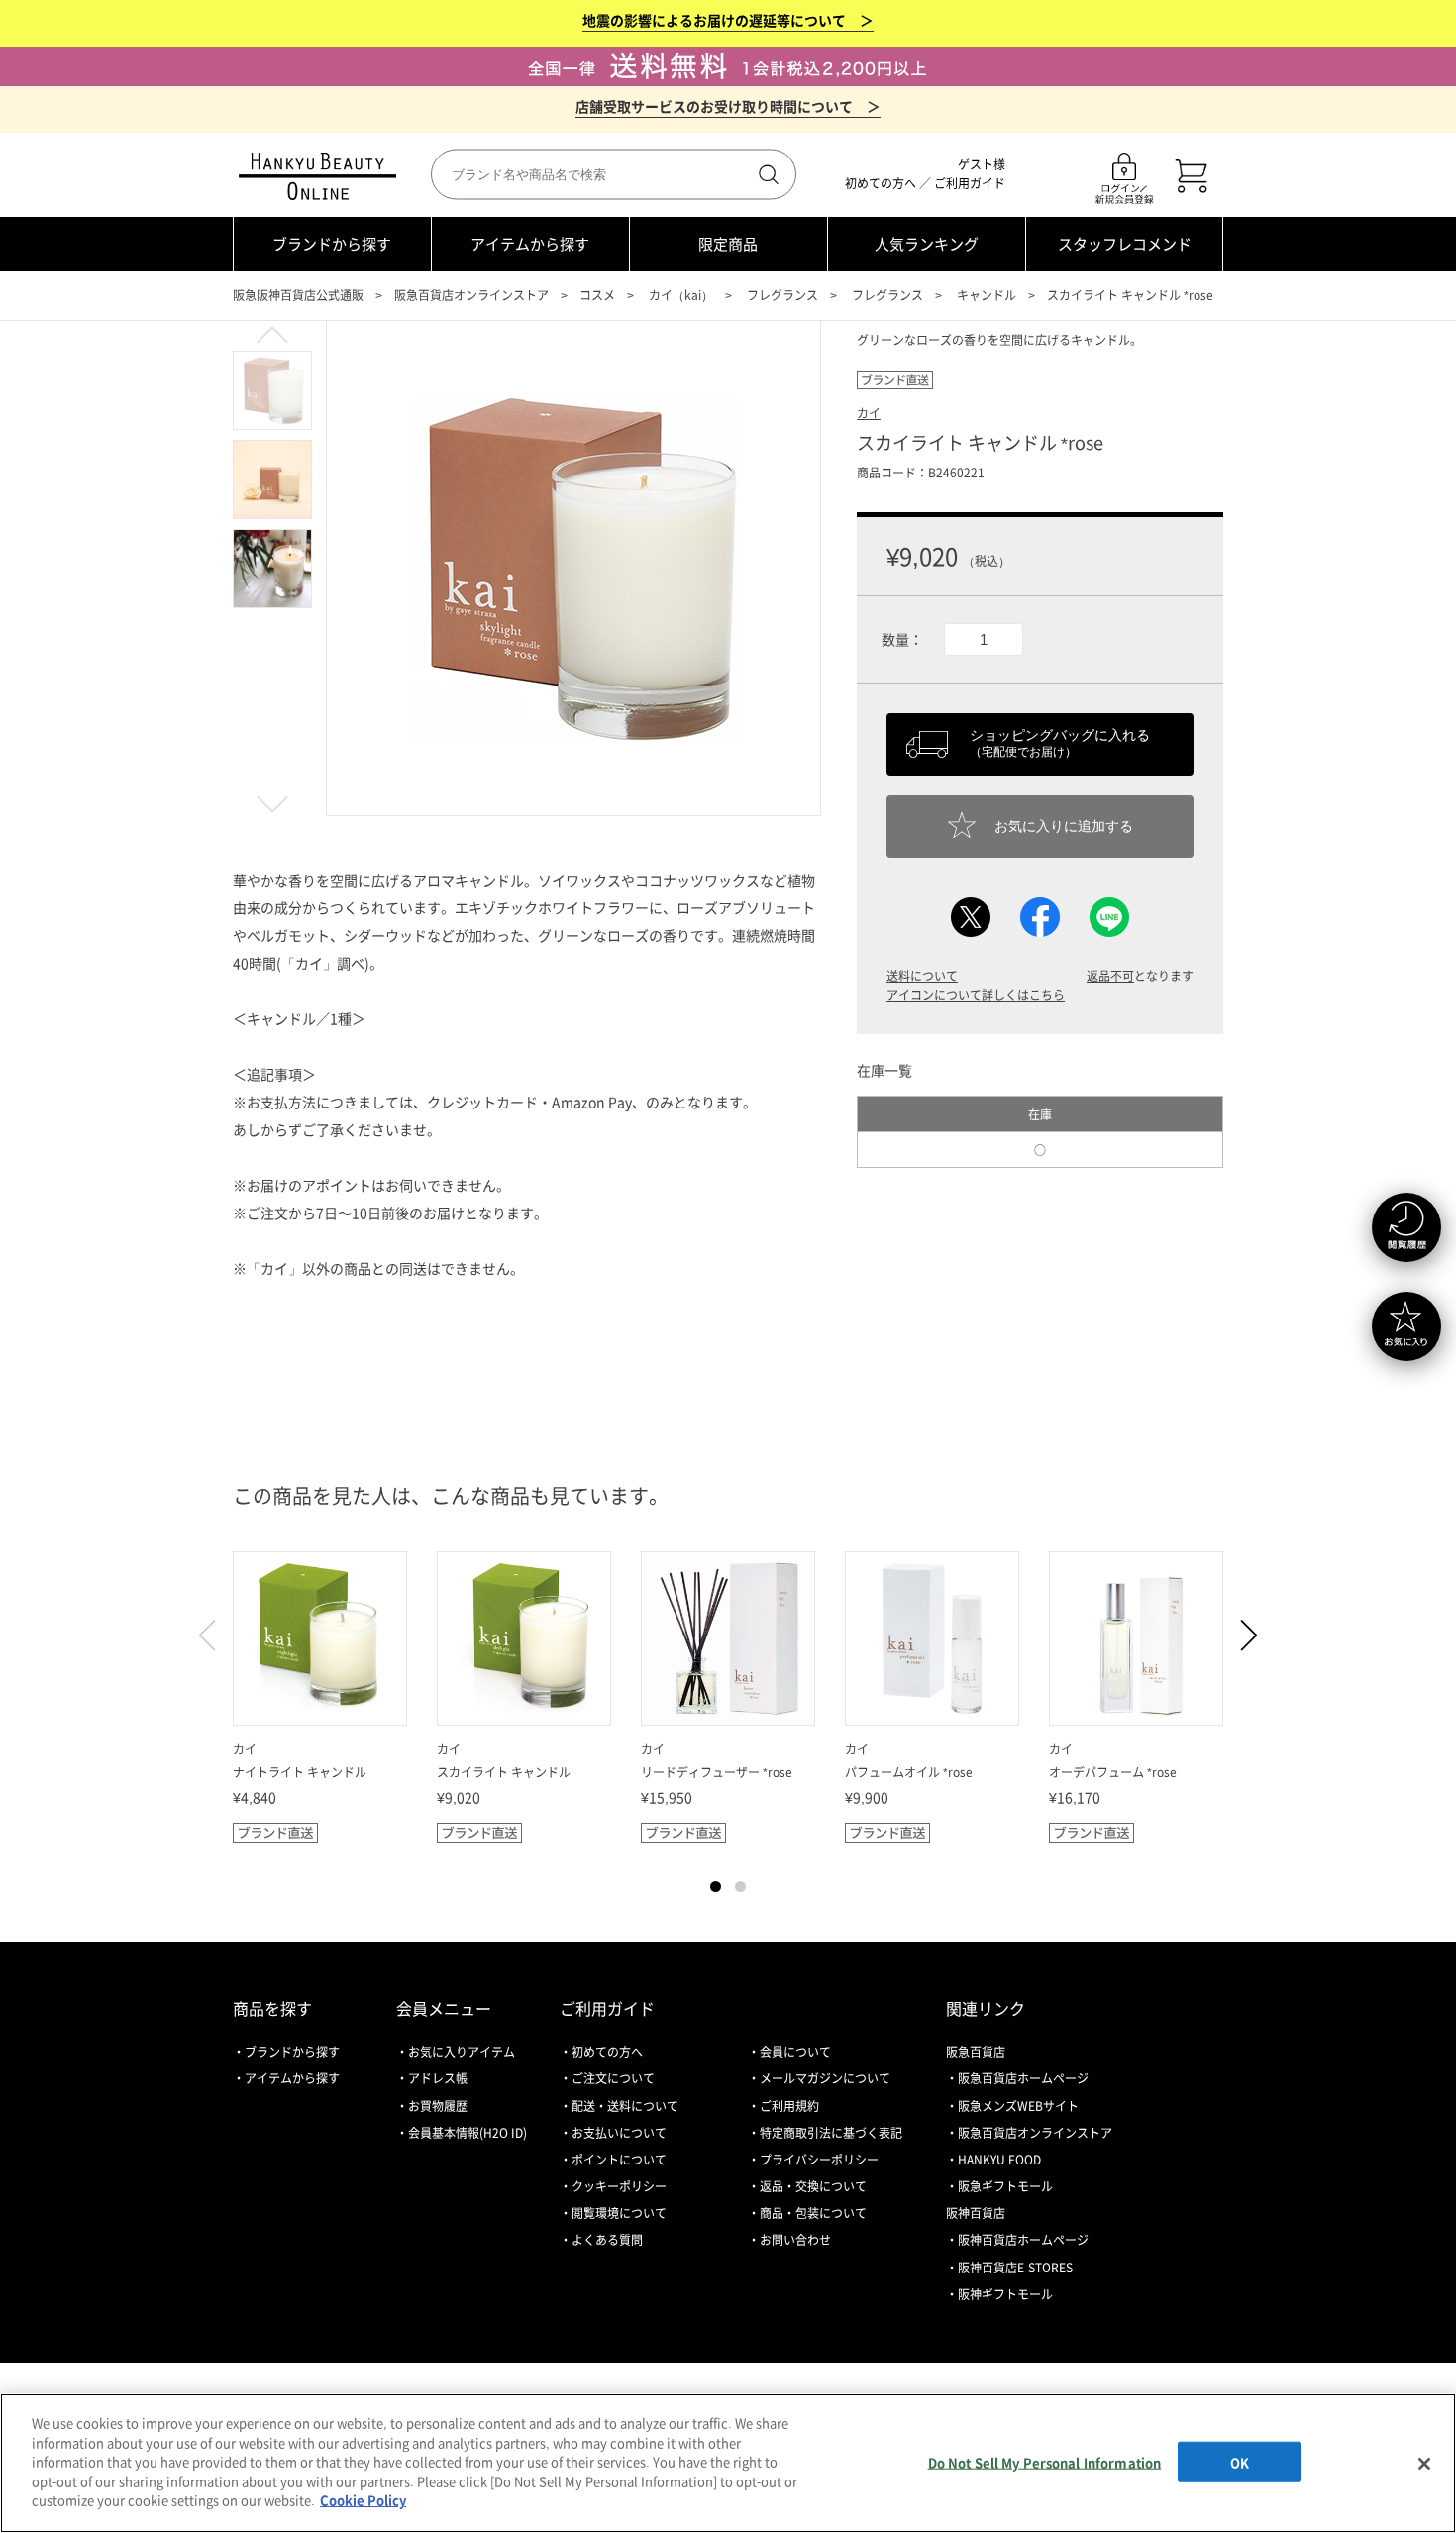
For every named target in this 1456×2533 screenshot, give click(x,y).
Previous (215, 1636)
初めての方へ (881, 183)
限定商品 (728, 244)
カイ (869, 413)
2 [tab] (740, 1887)
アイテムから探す (530, 244)
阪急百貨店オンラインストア (471, 295)
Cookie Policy (363, 2500)
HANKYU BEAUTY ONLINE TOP (321, 176)
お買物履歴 (438, 2106)
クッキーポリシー (619, 2186)
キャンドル (987, 295)
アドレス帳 (438, 2078)
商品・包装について (813, 2213)
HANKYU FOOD (999, 2160)
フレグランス (782, 295)
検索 (767, 174)
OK (1240, 2461)
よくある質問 (607, 2240)
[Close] (1424, 2464)
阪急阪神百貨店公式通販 (298, 295)
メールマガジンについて (825, 2078)
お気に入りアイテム (462, 2052)
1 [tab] (716, 1887)
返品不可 (1110, 976)
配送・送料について (625, 2106)
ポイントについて (619, 2160)
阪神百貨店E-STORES (1015, 2268)
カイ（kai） (681, 295)
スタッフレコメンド (1125, 244)
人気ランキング (927, 244)
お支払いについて (619, 2133)
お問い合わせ (795, 2240)
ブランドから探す (332, 244)
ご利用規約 (789, 2106)
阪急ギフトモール (1005, 2186)
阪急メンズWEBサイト (1018, 2106)
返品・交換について (813, 2186)
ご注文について (613, 2078)
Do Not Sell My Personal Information (1045, 2461)
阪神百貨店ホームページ (1023, 2240)
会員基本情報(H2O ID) (468, 2133)
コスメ (597, 295)
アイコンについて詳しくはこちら (976, 995)
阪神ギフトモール (1005, 2294)
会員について (795, 2052)
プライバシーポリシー (819, 2160)
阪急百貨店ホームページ (1023, 2078)
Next (1241, 1636)
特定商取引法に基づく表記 (831, 2133)
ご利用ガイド (970, 183)
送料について (922, 976)
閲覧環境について (619, 2213)
